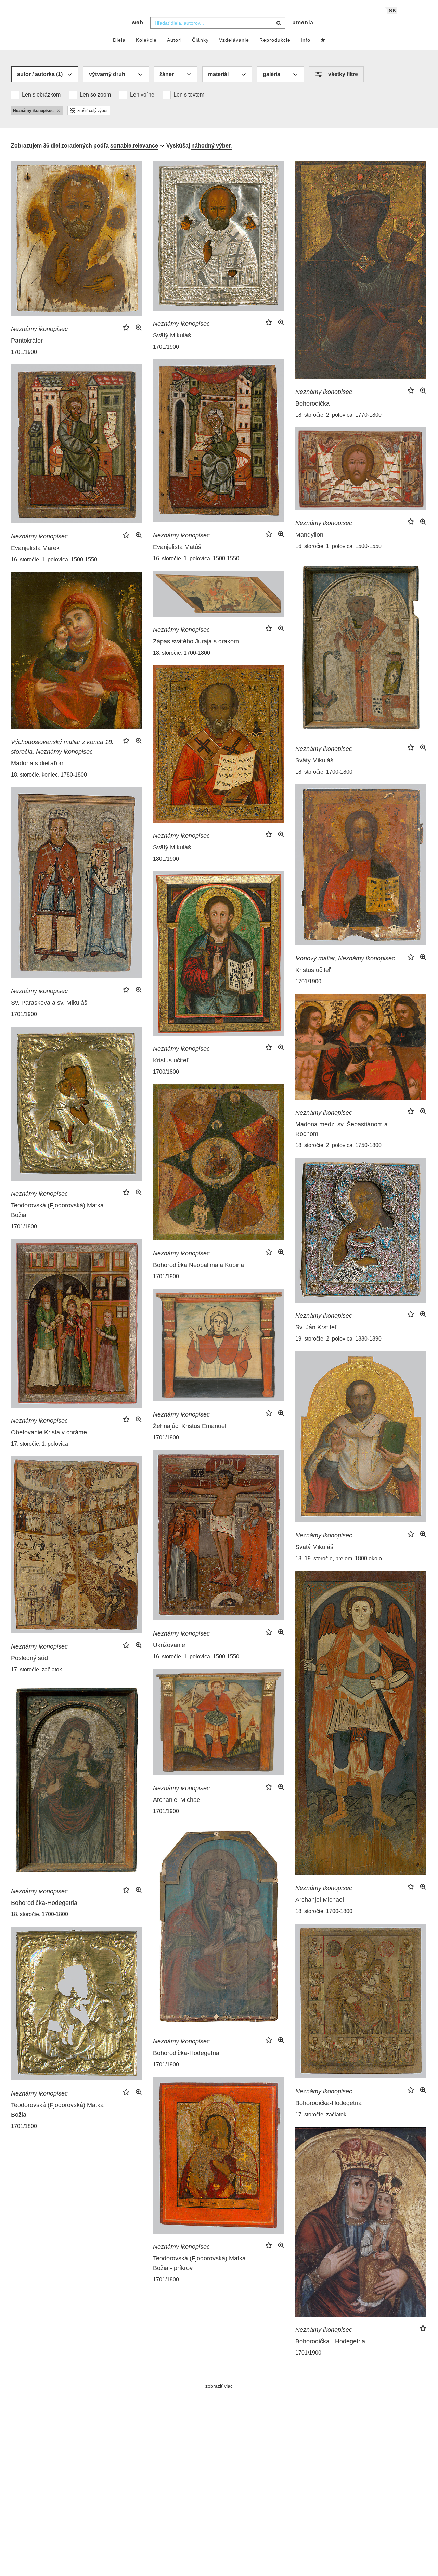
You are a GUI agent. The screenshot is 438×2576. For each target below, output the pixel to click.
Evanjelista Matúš (177, 547)
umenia (303, 22)
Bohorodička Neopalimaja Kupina (198, 1265)
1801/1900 (166, 859)
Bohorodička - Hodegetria (330, 2341)
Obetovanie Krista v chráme (49, 1432)
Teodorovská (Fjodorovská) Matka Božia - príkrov (199, 2263)
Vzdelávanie (234, 40)
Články (200, 40)
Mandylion (309, 535)
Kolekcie (146, 40)
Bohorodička (312, 403)
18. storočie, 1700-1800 (324, 772)
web (138, 22)
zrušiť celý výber (93, 111)
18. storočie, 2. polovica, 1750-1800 (338, 1145)
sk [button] (393, 10)
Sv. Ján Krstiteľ (316, 1327)
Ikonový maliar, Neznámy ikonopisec (345, 958)
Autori (174, 40)
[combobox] (218, 23)
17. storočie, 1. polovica (40, 1444)
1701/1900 (24, 352)
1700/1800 (166, 1072)
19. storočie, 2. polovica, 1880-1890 (338, 1339)
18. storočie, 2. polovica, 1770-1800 (338, 415)
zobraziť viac (219, 2386)
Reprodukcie (275, 40)
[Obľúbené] (323, 40)
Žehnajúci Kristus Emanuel (190, 1426)
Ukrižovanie (169, 1645)
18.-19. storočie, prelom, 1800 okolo (339, 1558)
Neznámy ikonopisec (39, 329)
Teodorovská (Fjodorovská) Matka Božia (57, 1210)
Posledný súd (29, 1658)
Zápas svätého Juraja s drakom (196, 641)
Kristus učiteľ (313, 970)
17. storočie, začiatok (36, 1670)
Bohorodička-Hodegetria (44, 1903)
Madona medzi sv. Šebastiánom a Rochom (342, 1129)
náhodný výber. (211, 146)
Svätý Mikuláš (172, 335)
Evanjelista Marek (35, 548)
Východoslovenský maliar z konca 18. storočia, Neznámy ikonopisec (62, 747)
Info (306, 40)
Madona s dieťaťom (38, 763)
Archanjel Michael (320, 1900)
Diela (119, 40)
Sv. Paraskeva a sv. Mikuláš (49, 1003)
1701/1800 (24, 1226)
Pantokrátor (27, 341)
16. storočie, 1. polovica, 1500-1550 (196, 558)
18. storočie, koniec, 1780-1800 (49, 775)
